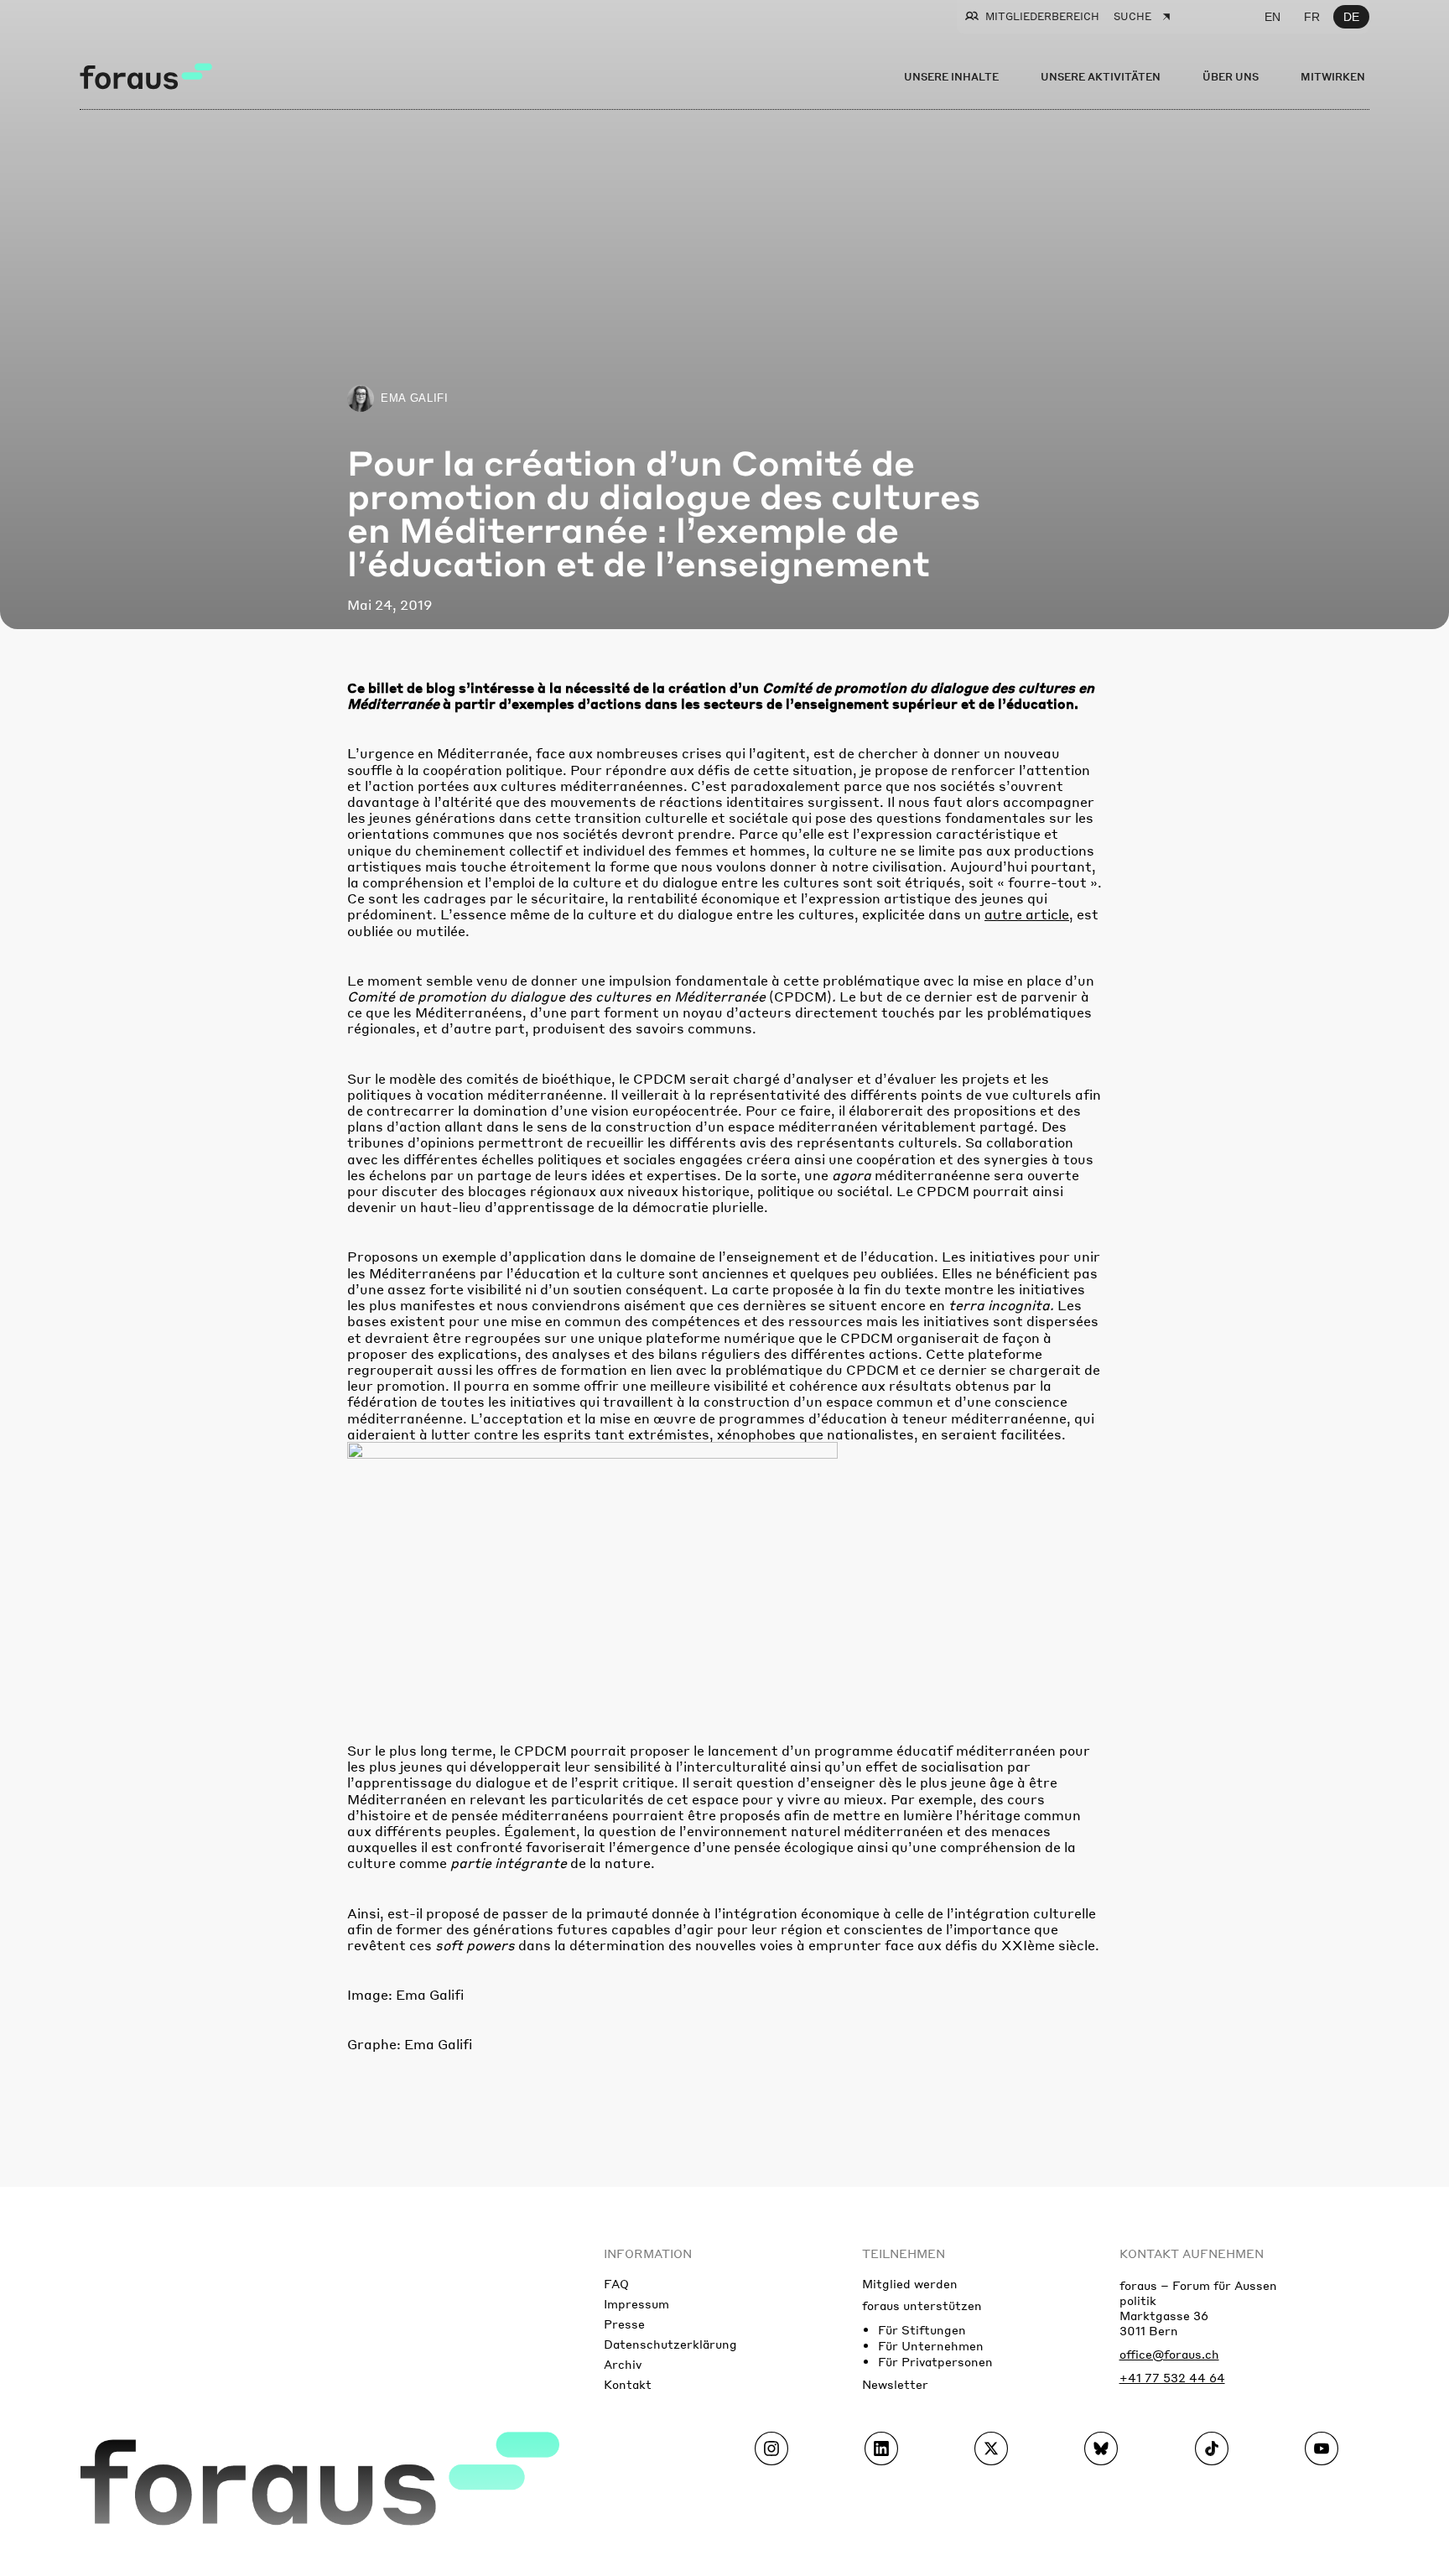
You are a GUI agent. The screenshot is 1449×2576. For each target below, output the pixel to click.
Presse (624, 2324)
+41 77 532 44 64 (1172, 2377)
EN (1272, 17)
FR (1312, 17)
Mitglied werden (910, 2283)
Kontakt (628, 2384)
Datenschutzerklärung (670, 2344)
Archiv (623, 2364)
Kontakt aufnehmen (1192, 2253)
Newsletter (895, 2384)
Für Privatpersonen (935, 2361)
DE (1351, 17)
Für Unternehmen (931, 2345)
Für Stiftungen (922, 2329)
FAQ (616, 2283)
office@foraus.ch (1169, 2354)
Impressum (636, 2303)
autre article (1027, 914)
